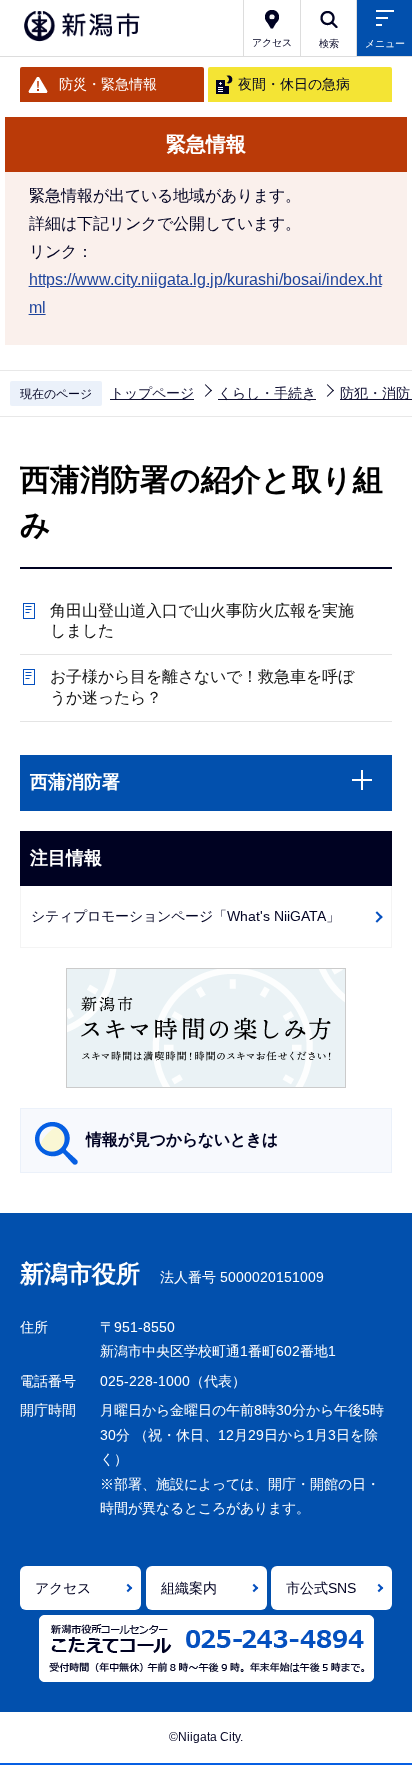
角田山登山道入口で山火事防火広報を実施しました (202, 621)
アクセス (63, 1588)
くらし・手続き (267, 393)
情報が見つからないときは (182, 1139)
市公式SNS (321, 1588)
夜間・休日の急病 (294, 84)
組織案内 (189, 1588)
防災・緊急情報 (108, 84)
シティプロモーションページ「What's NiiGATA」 (185, 916)
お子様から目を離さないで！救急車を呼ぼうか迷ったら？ (202, 687)
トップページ (152, 393)
